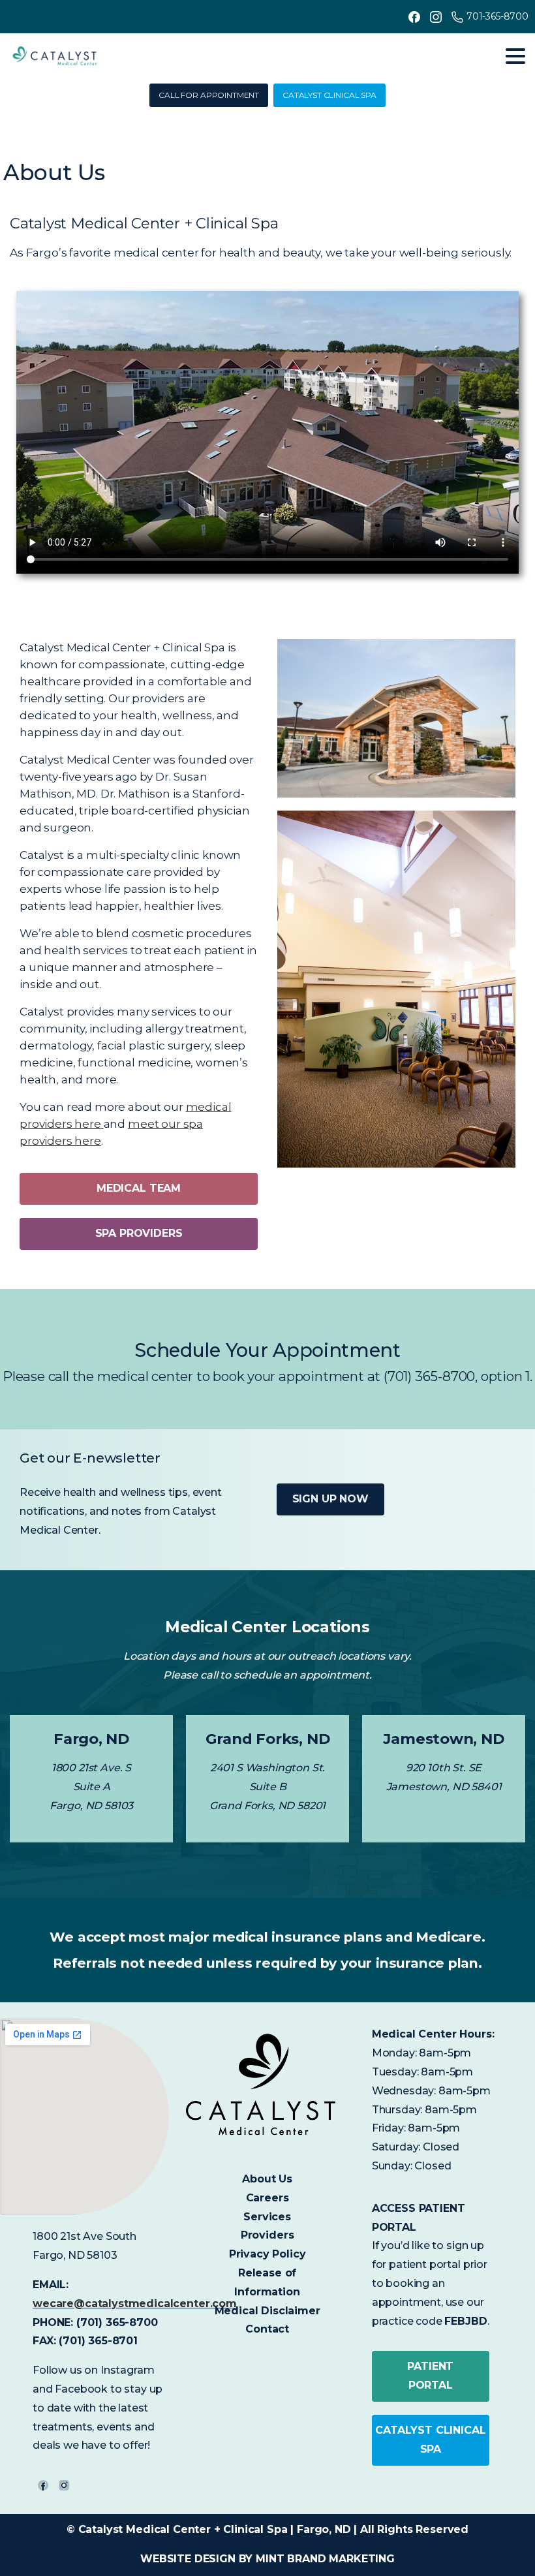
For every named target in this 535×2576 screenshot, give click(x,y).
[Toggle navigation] (515, 56)
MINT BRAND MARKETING (325, 2559)
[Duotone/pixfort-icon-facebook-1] (43, 2485)
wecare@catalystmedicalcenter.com (135, 2304)
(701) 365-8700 (117, 2322)
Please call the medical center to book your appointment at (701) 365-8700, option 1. (267, 1376)
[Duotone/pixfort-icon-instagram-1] (64, 2485)
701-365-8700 (497, 16)
